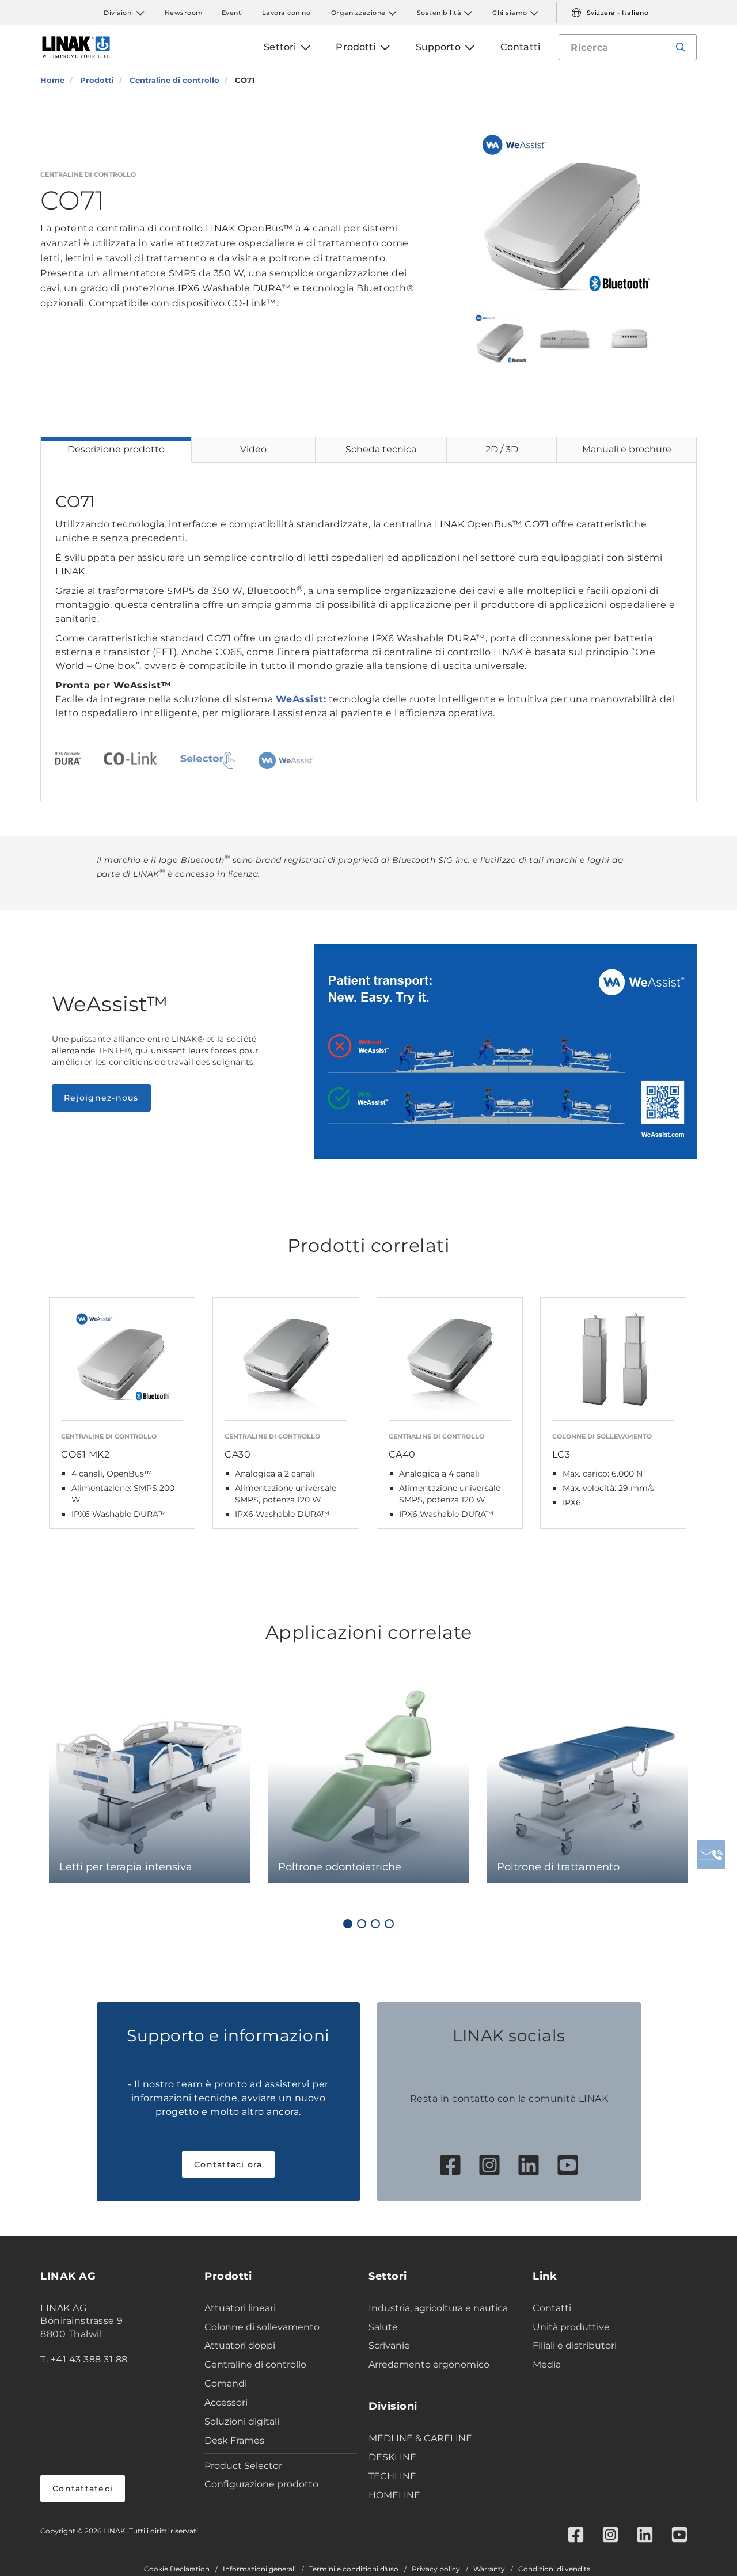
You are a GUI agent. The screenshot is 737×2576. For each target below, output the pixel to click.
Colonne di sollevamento (262, 2327)
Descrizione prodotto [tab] (116, 449)
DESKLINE (392, 2457)
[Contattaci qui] (711, 1855)
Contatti (552, 2308)
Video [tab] (253, 449)
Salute (383, 2327)
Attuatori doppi (240, 2345)
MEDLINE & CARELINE (420, 2438)
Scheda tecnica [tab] (381, 449)
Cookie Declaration (177, 2569)
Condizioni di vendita (554, 2569)
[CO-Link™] (130, 760)
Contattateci (83, 2489)
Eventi (233, 13)
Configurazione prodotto (261, 2484)
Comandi (226, 2383)
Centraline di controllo (255, 2364)
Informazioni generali (259, 2569)
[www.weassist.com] (286, 760)
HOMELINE (394, 2495)
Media (547, 2364)
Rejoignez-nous (101, 1098)
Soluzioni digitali (242, 2421)
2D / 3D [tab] (502, 449)
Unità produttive (571, 2327)
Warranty (489, 2569)
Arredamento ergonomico (429, 2364)
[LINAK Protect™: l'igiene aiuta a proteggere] (68, 760)
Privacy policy (436, 2569)
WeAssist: (301, 699)
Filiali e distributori (575, 2345)
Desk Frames (234, 2440)
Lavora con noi (287, 13)
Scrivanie (389, 2345)
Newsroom (184, 13)
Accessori (226, 2402)
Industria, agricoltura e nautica (438, 2308)
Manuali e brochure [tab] (627, 449)
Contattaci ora (228, 2164)
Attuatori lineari (240, 2308)
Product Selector (243, 2466)
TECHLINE (392, 2476)
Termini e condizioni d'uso (354, 2569)
